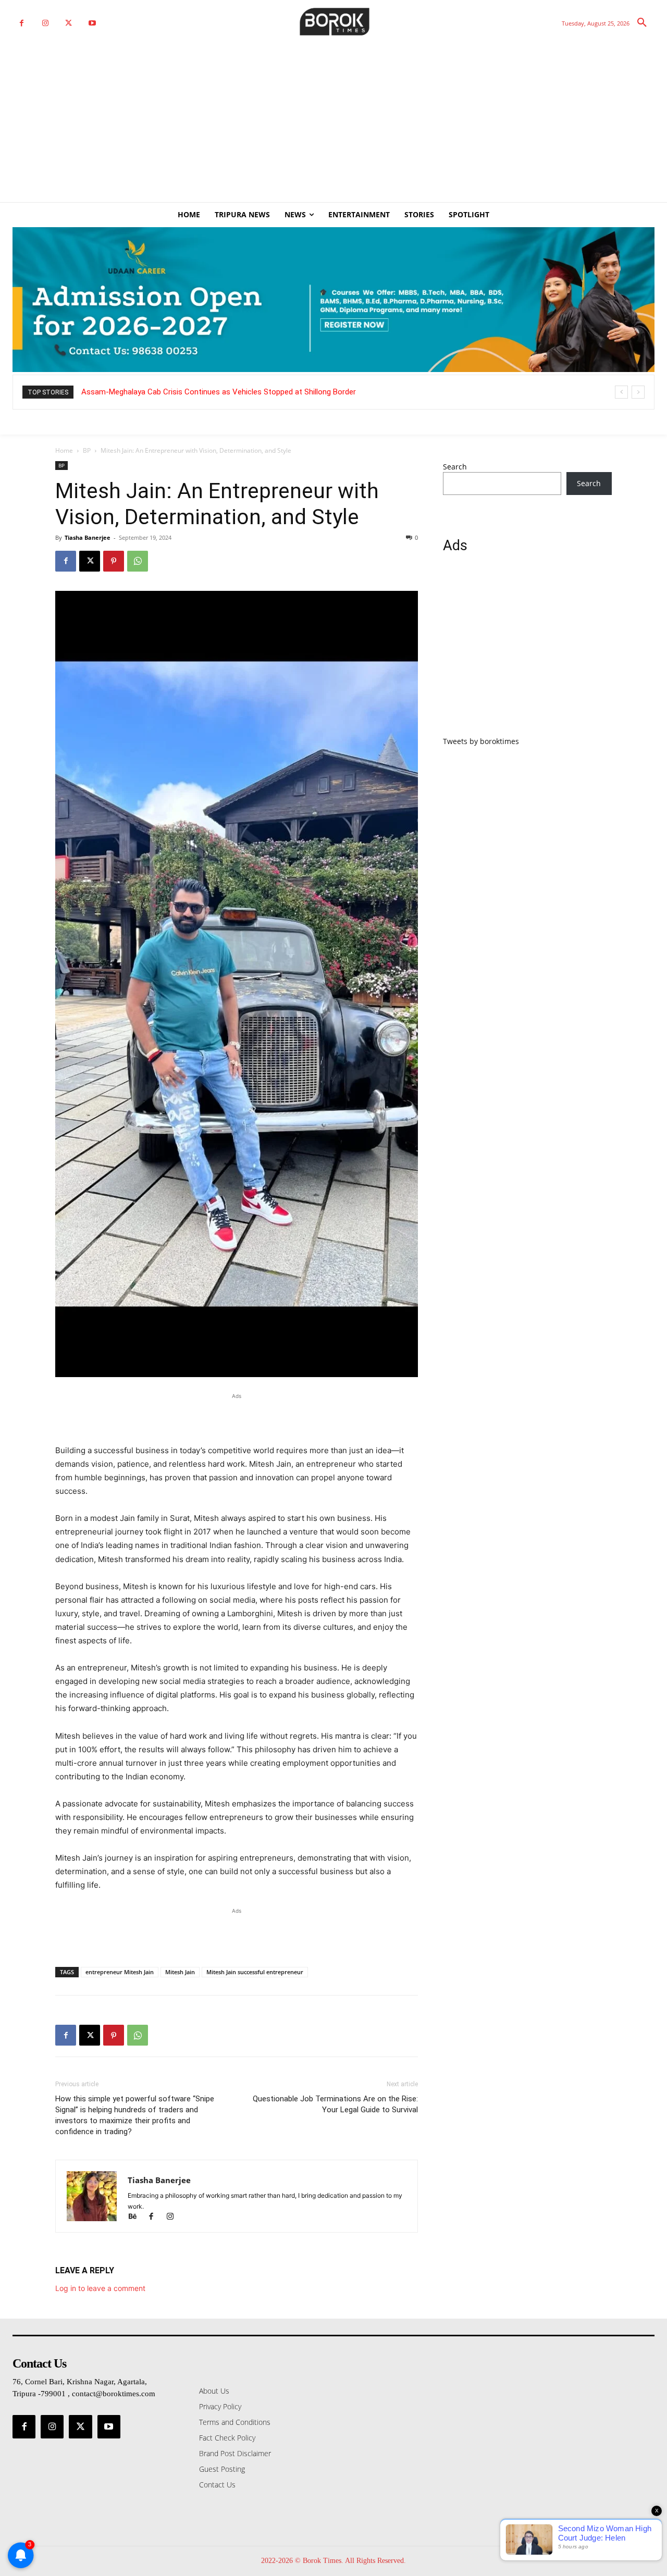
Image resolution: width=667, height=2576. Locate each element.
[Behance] (137, 2217)
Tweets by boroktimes (481, 741)
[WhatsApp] (138, 561)
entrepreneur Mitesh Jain (120, 1972)
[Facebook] (22, 23)
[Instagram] (45, 23)
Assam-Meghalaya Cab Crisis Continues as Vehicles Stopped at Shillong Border (219, 392)
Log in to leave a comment (100, 2288)
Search (455, 467)
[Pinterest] (114, 561)
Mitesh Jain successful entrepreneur (255, 1972)
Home (64, 450)
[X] (69, 23)
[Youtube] (92, 23)
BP (87, 450)
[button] (642, 23)
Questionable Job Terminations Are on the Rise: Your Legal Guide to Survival (335, 2104)
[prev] (621, 392)
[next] (638, 392)
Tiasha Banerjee (88, 537)
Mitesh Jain (180, 1972)
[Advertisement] (333, 124)
